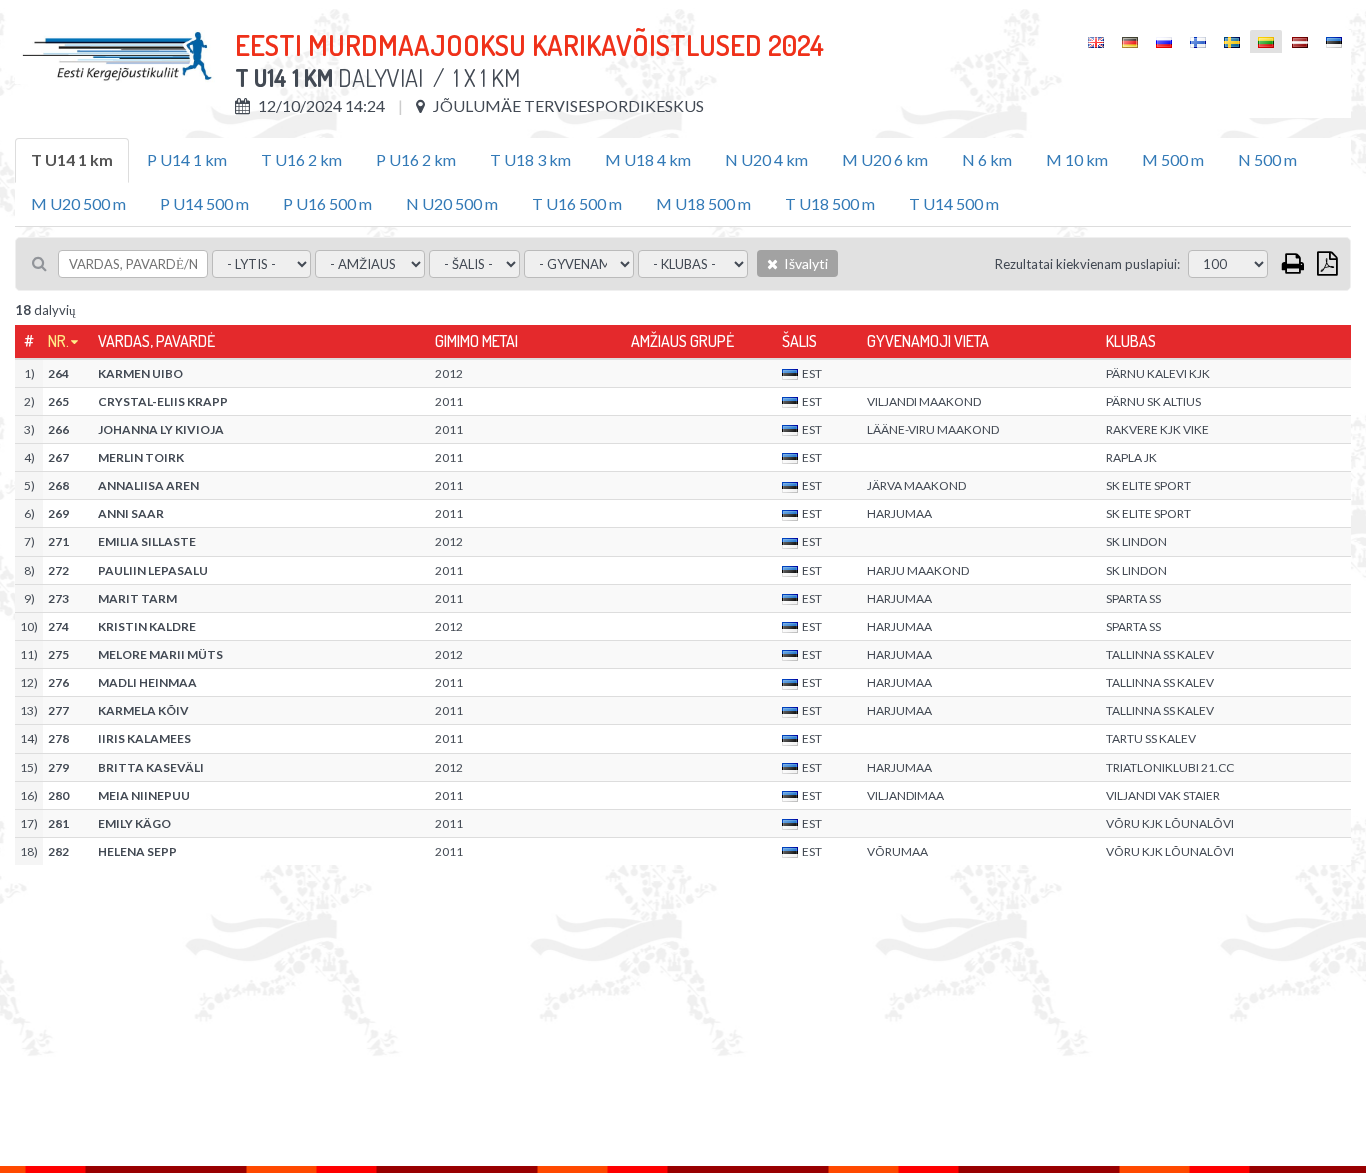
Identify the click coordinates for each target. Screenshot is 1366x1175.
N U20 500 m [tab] (452, 203)
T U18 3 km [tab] (530, 159)
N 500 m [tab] (1267, 159)
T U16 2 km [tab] (301, 159)
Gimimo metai (476, 341)
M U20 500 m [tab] (78, 203)
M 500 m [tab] (1173, 159)
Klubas (1131, 341)
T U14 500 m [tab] (954, 203)
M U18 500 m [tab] (703, 203)
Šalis (799, 341)
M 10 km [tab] (1077, 159)
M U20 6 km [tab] (885, 159)
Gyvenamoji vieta (928, 341)
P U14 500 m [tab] (204, 203)
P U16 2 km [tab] (416, 159)
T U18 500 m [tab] (830, 203)
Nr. (58, 341)
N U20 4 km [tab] (766, 159)
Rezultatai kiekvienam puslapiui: (1087, 264)
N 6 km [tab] (987, 159)
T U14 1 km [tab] (72, 159)
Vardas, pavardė (156, 341)
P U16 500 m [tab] (327, 203)
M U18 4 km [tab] (648, 159)
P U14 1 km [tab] (187, 159)
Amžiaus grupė (682, 341)
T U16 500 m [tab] (577, 203)
